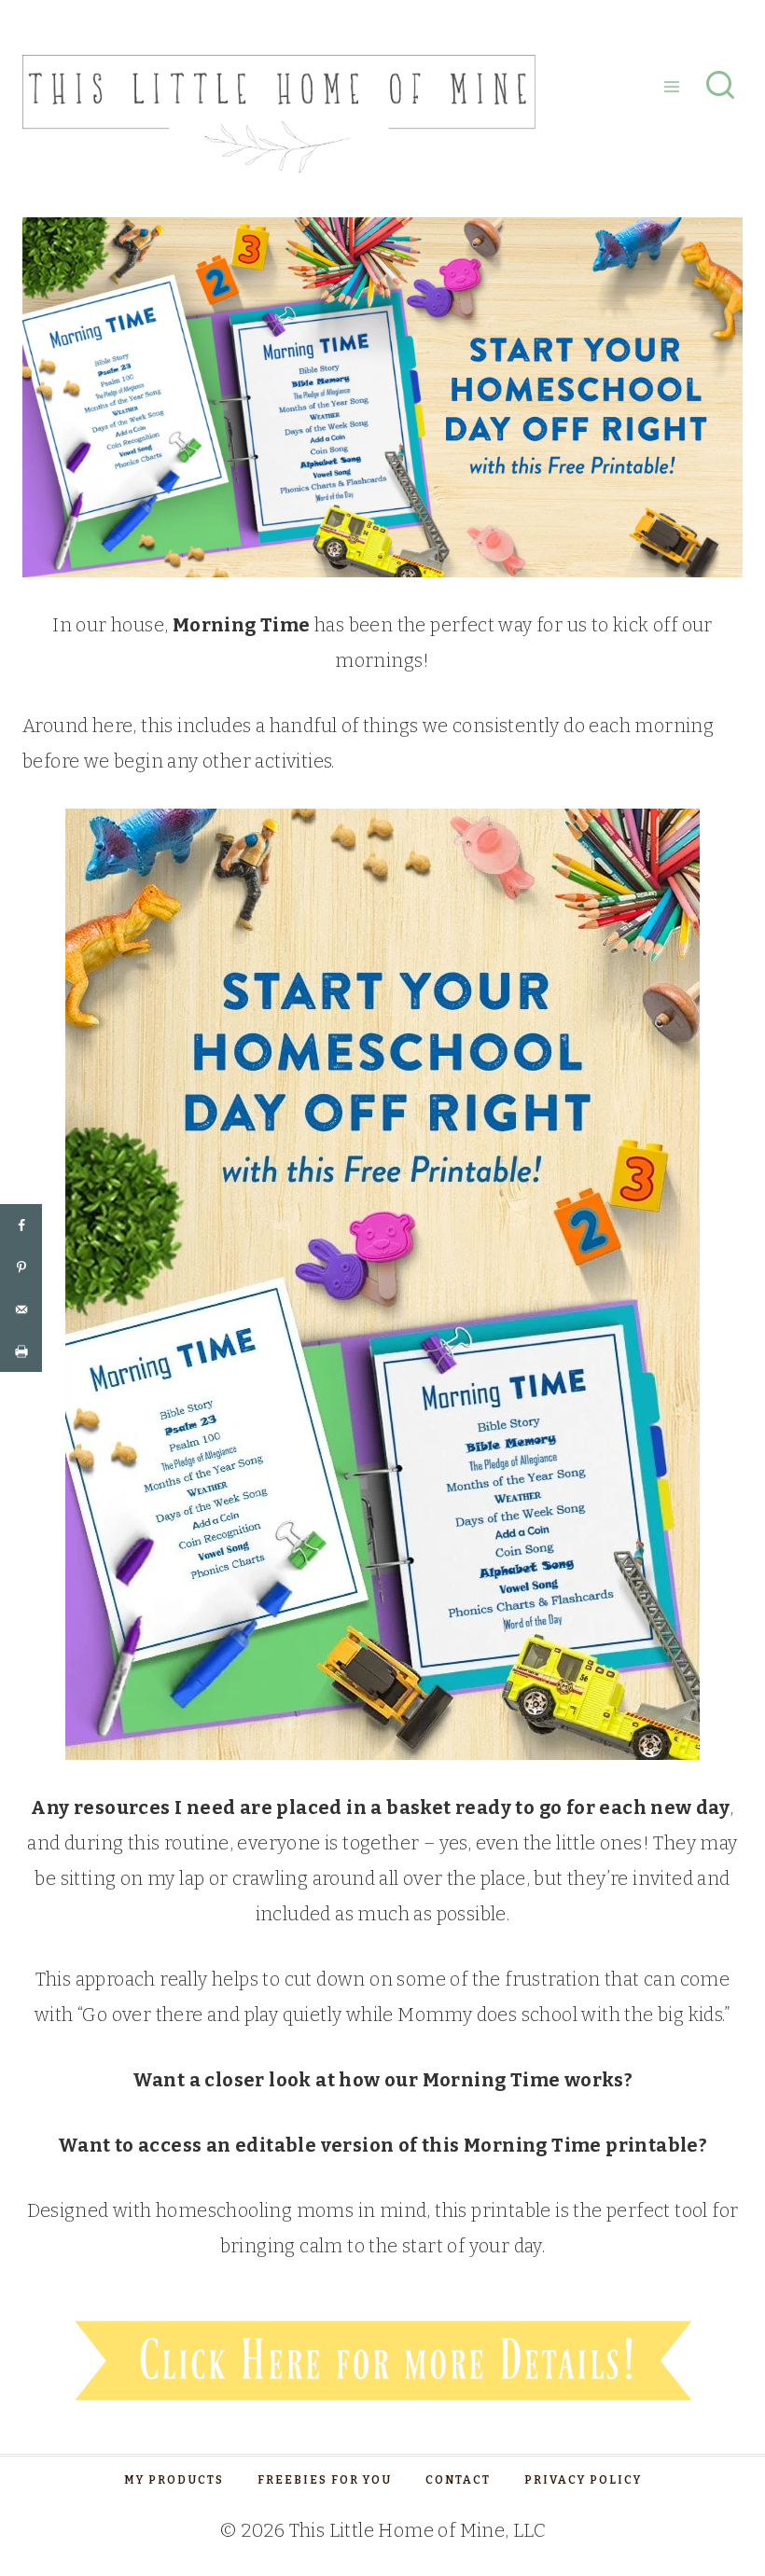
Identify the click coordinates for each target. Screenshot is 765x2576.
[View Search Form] (720, 87)
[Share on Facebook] (21, 1225)
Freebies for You (325, 2480)
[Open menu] (671, 86)
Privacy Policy (583, 2480)
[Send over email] (21, 1309)
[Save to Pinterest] (21, 1267)
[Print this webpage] (21, 1351)
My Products (174, 2480)
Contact (458, 2480)
